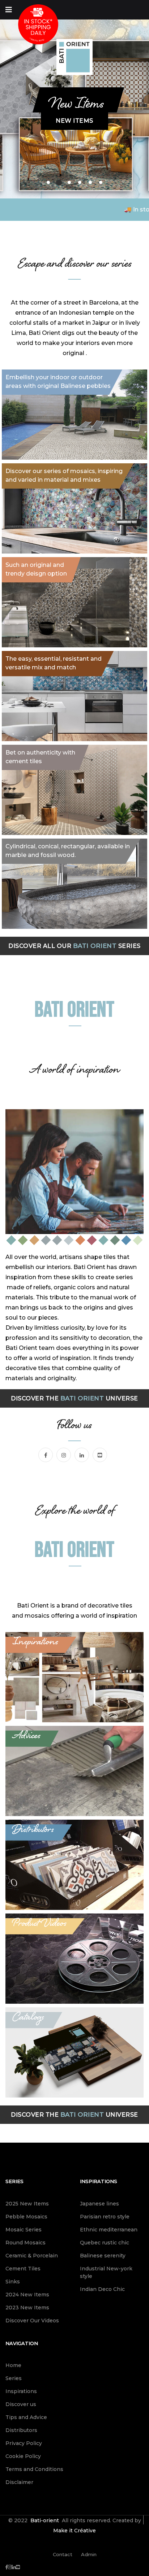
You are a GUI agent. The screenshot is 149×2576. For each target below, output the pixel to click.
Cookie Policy (23, 2456)
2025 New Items (27, 2204)
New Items (74, 121)
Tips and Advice (26, 2417)
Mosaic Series (24, 2230)
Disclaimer (19, 2482)
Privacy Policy (24, 2443)
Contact (63, 2554)
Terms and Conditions (34, 2469)
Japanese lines (99, 2204)
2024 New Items (27, 2295)
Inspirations (99, 2181)
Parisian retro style (105, 2217)
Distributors (21, 2430)
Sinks (13, 2282)
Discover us (21, 2404)
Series (14, 2181)
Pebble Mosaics (26, 2217)
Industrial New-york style (106, 2272)
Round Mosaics (25, 2243)
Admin (89, 2554)
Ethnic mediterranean (109, 2230)
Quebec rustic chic (105, 2243)
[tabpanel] (74, 105)
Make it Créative (74, 2531)
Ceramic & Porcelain (32, 2256)
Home (13, 2365)
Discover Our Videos (32, 2321)
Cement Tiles (23, 2269)
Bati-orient (45, 2520)
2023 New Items (27, 2308)
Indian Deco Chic (102, 2289)
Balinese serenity (103, 2256)
